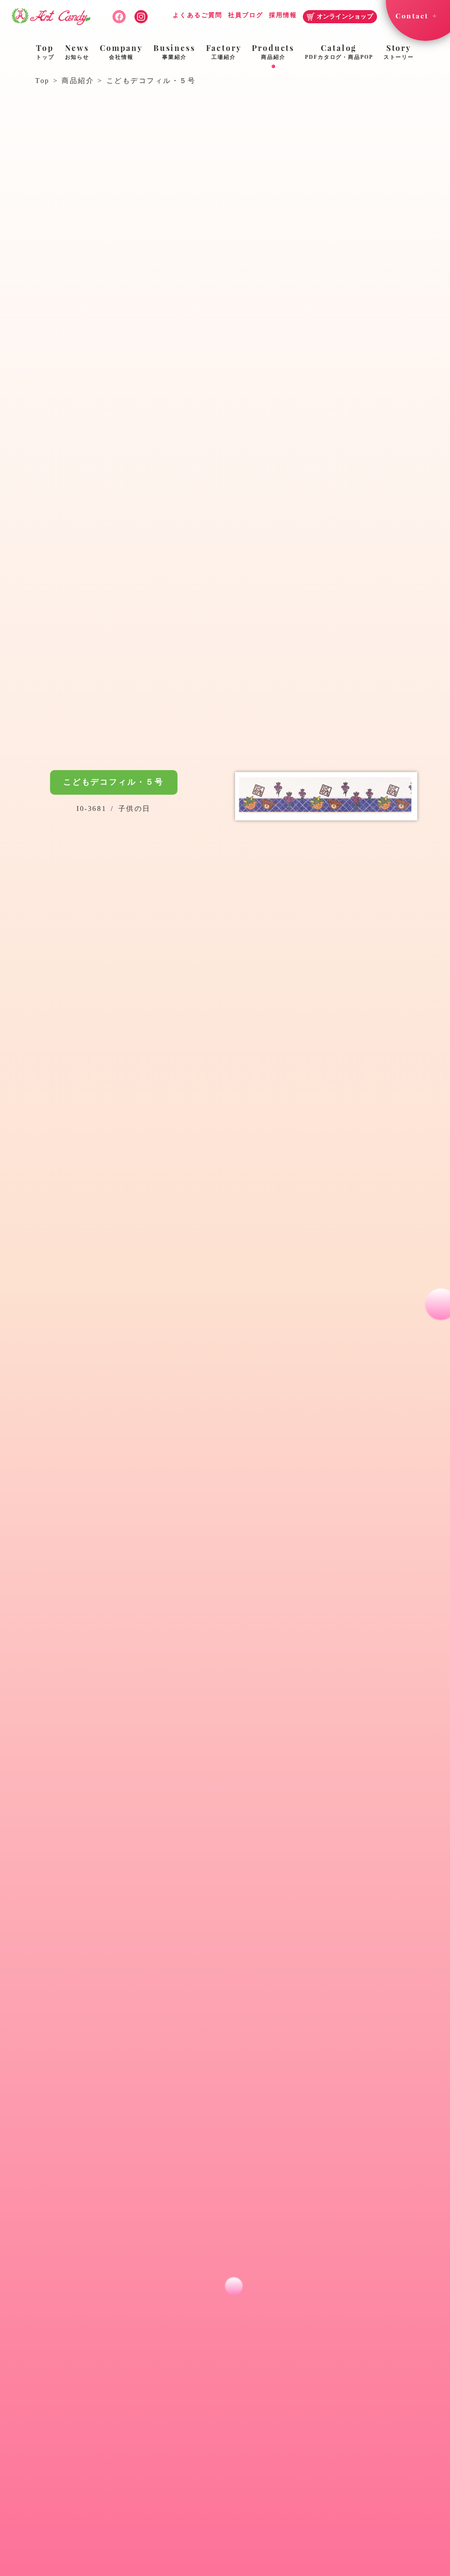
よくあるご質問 (198, 15)
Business (174, 51)
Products (273, 51)
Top (45, 51)
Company (121, 51)
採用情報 (283, 15)
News (77, 51)
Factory (224, 51)
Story (399, 51)
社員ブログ (246, 15)
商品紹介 (78, 81)
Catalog (339, 51)
